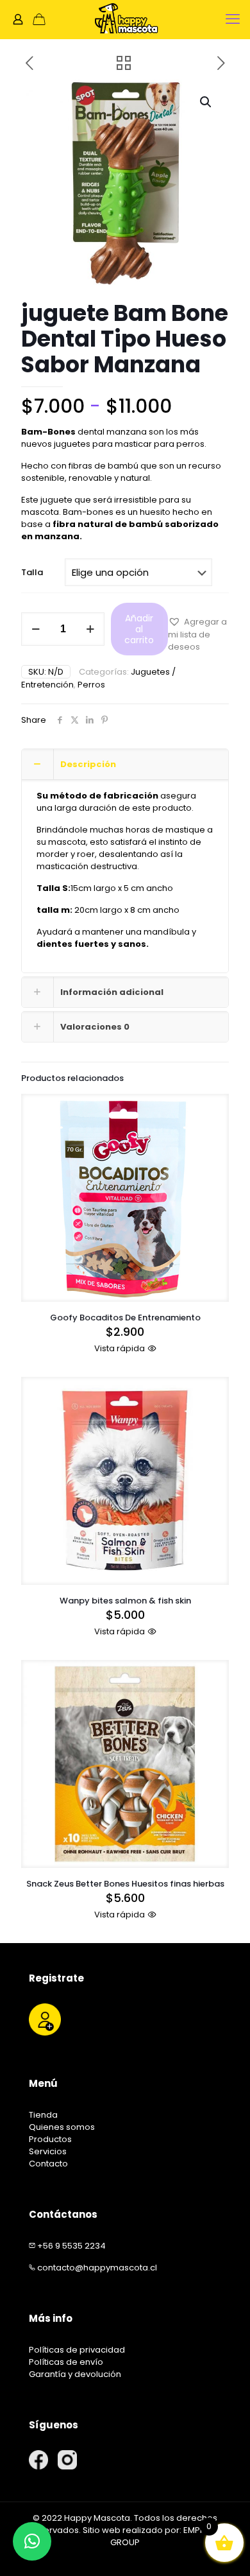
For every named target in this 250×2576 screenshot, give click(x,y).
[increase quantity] (90, 629)
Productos (50, 2139)
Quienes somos (62, 2127)
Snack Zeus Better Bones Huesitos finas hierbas (125, 1884)
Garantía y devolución (75, 2374)
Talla (32, 572)
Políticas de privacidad (77, 2350)
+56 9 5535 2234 (71, 2246)
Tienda (43, 2115)
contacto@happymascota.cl (97, 2268)
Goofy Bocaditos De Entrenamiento (125, 1318)
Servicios (48, 2151)
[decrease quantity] (36, 629)
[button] (206, 102)
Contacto (48, 2164)
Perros (91, 685)
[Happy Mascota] (125, 19)
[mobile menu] (233, 19)
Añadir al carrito (139, 629)
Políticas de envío (66, 2362)
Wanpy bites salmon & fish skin (125, 1601)
